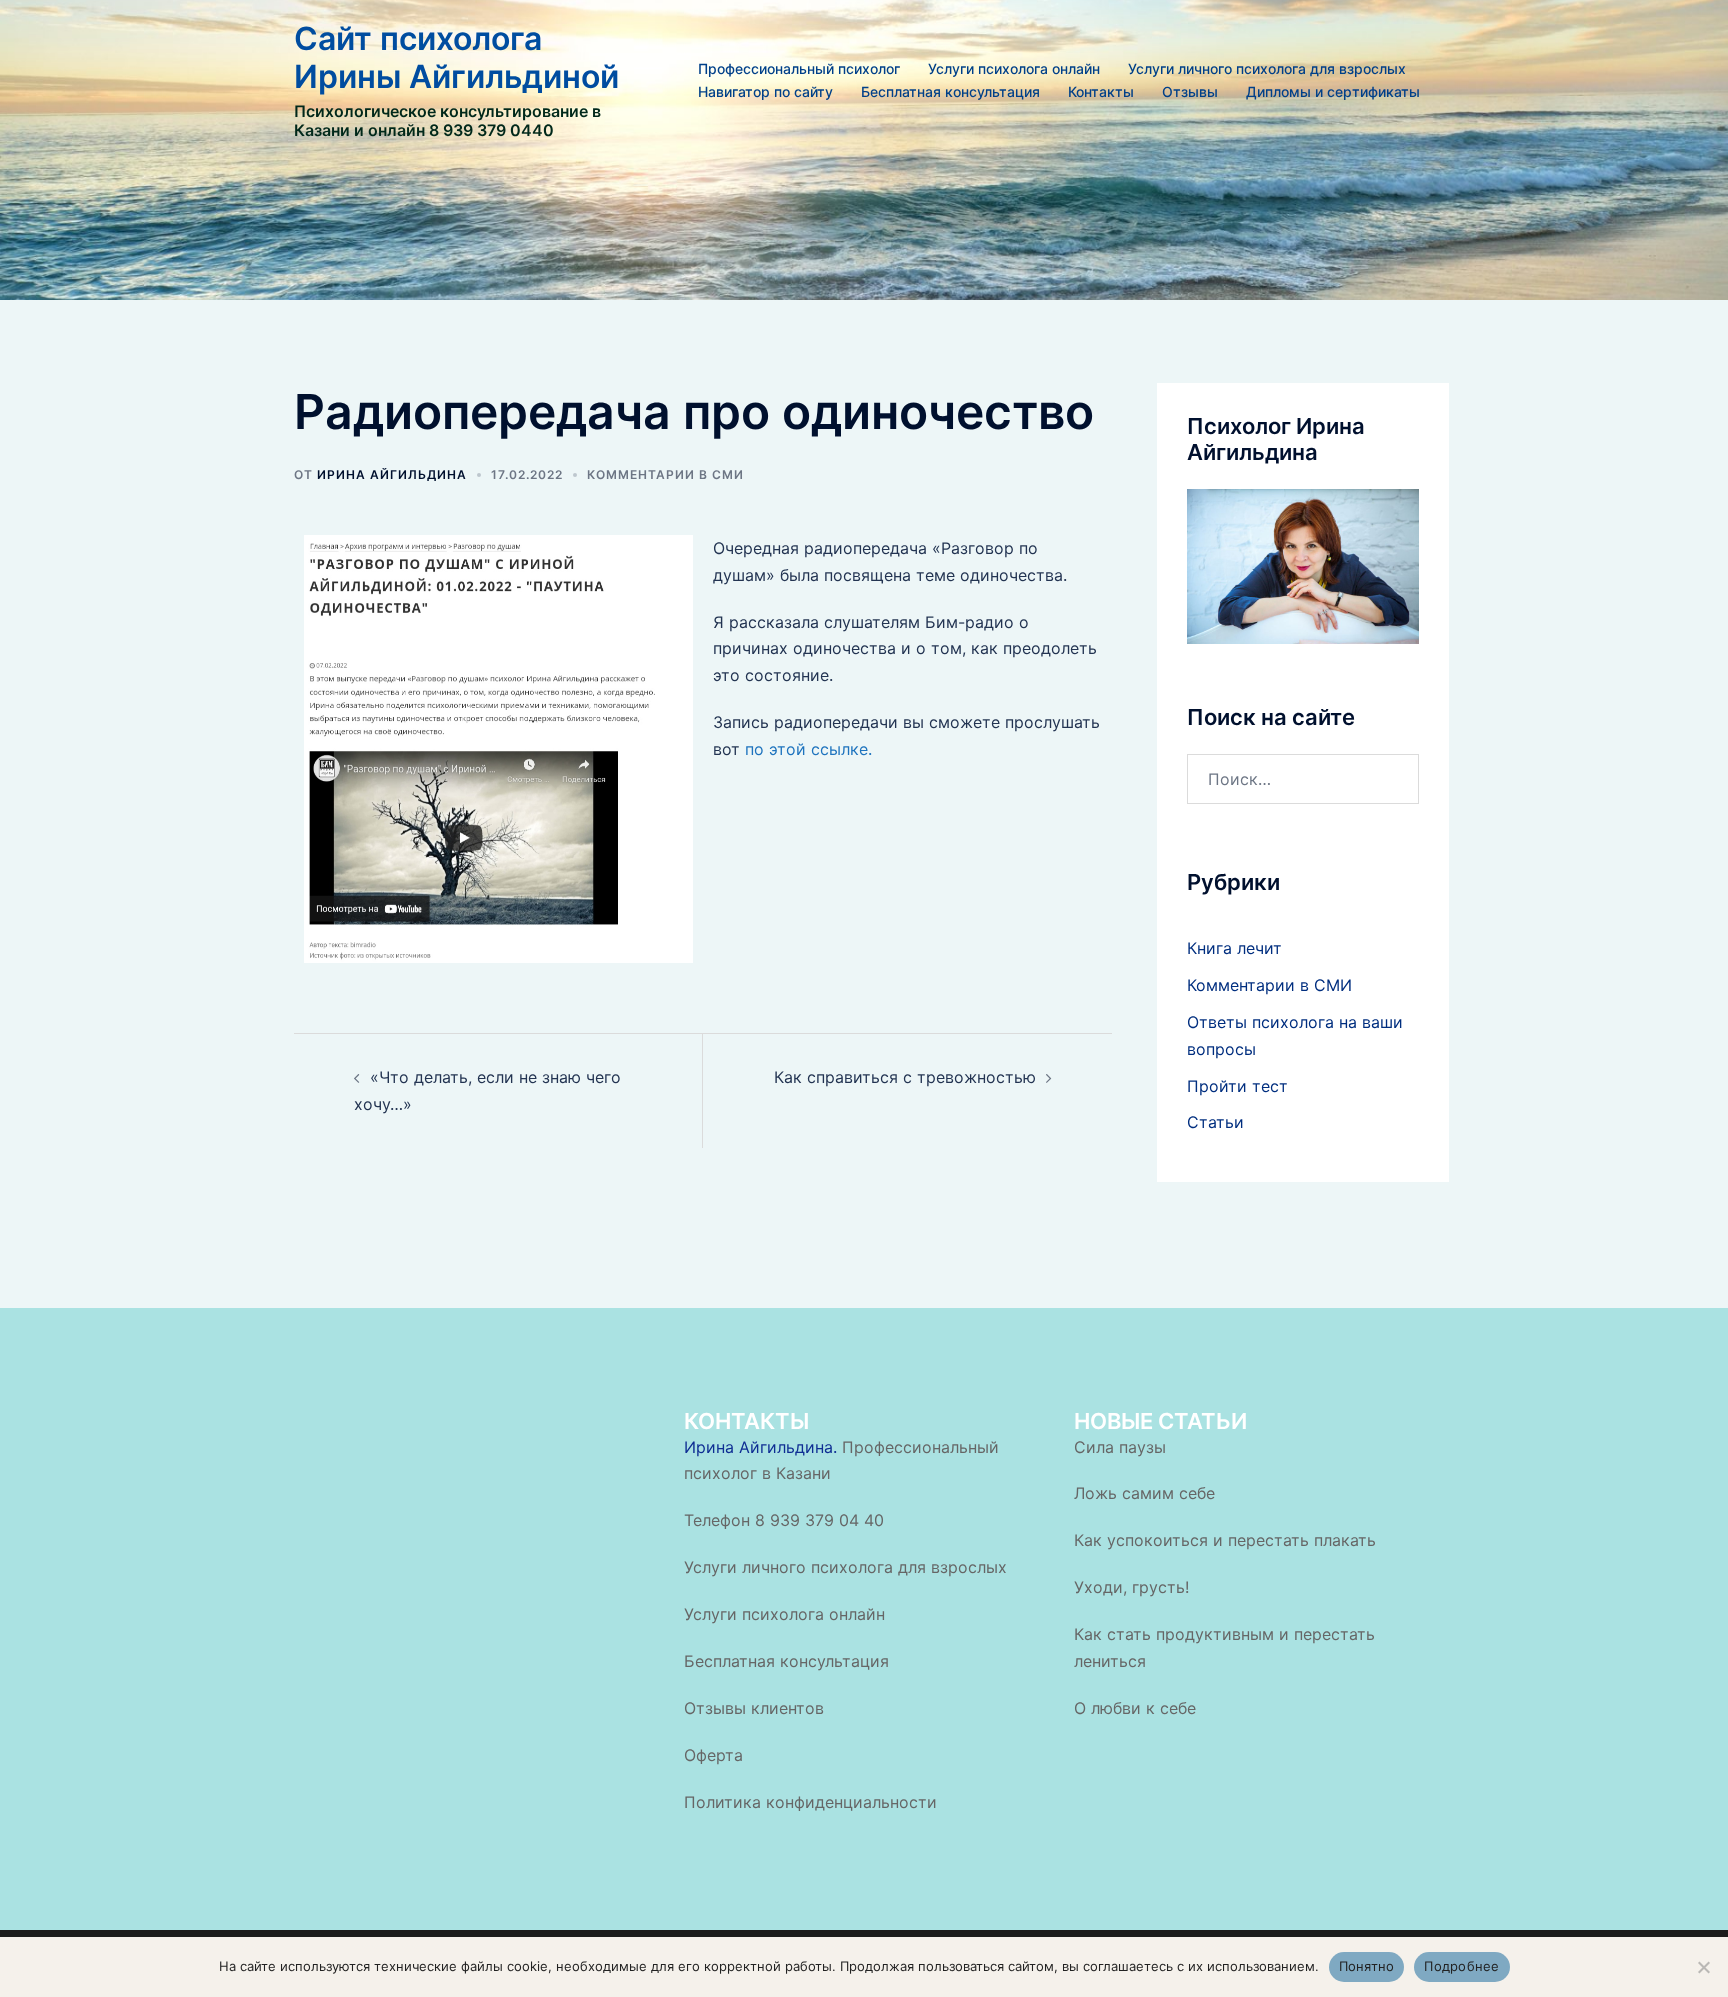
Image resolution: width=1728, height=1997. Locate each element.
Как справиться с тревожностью (905, 1077)
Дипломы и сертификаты (1333, 91)
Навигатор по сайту (765, 91)
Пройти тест (1237, 1086)
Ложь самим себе (1144, 1493)
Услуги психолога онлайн (1014, 68)
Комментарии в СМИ (665, 474)
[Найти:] (1303, 779)
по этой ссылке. (808, 749)
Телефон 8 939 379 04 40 (784, 1520)
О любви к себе (1135, 1708)
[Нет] (1703, 1967)
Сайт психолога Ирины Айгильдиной (456, 57)
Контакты (1101, 91)
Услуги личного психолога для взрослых (1267, 68)
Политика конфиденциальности (810, 1802)
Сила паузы (1120, 1447)
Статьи (1215, 1122)
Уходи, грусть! (1131, 1587)
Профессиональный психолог (799, 68)
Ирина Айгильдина (392, 474)
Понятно (1367, 1966)
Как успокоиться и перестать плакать (1225, 1540)
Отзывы (1190, 91)
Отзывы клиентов (754, 1708)
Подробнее (1461, 1966)
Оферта (713, 1755)
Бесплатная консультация (950, 91)
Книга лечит (1234, 948)
